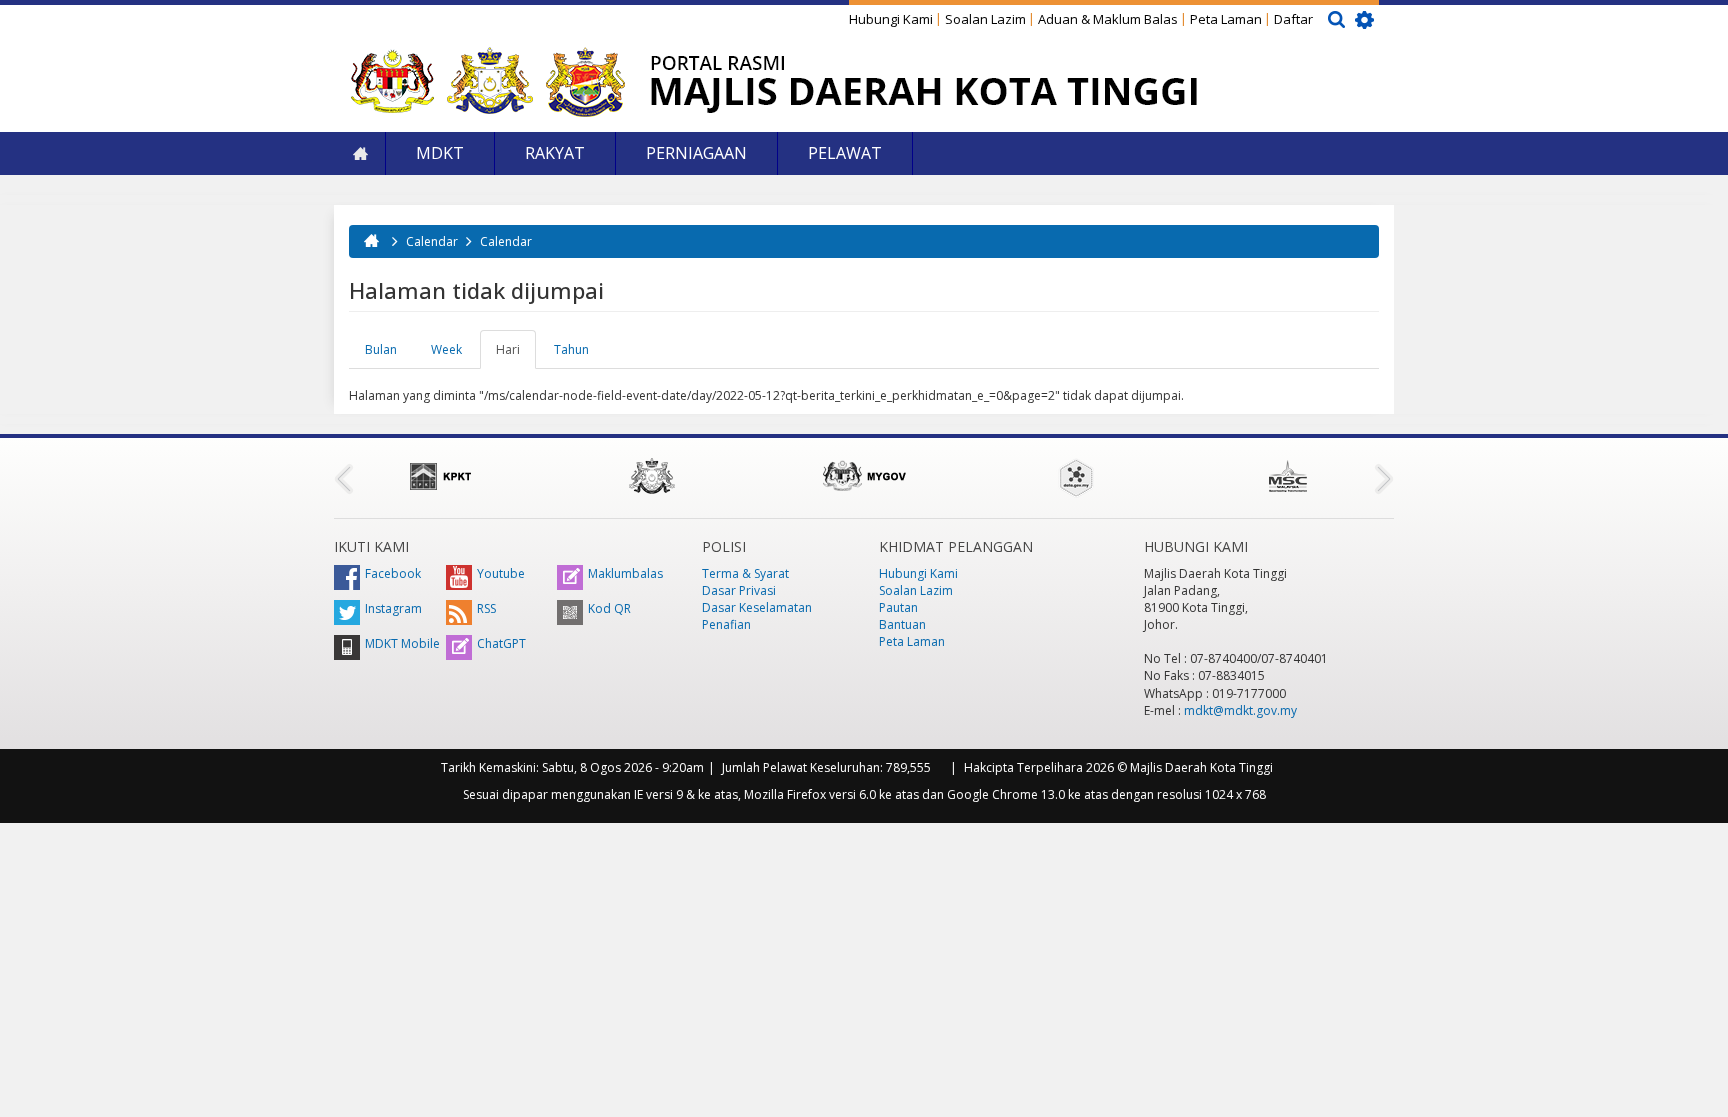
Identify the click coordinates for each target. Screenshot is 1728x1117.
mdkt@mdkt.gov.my (1240, 710)
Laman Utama (360, 153)
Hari (516, 355)
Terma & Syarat (745, 573)
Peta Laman (1226, 19)
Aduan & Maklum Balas (1108, 19)
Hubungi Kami (891, 19)
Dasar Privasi (739, 590)
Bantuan (902, 624)
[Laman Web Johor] (652, 476)
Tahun (571, 349)
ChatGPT (501, 643)
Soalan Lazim (985, 19)
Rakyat (555, 153)
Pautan (898, 607)
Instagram (393, 608)
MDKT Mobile (402, 643)
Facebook (393, 573)
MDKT (440, 153)
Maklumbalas (625, 573)
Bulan (381, 349)
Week (446, 349)
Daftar (1293, 19)
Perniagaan (696, 153)
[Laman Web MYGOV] (864, 476)
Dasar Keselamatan (757, 607)
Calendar (432, 241)
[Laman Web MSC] (1288, 476)
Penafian (726, 624)
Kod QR (609, 608)
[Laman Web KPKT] (440, 476)
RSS (486, 608)
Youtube (501, 573)
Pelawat (845, 153)
